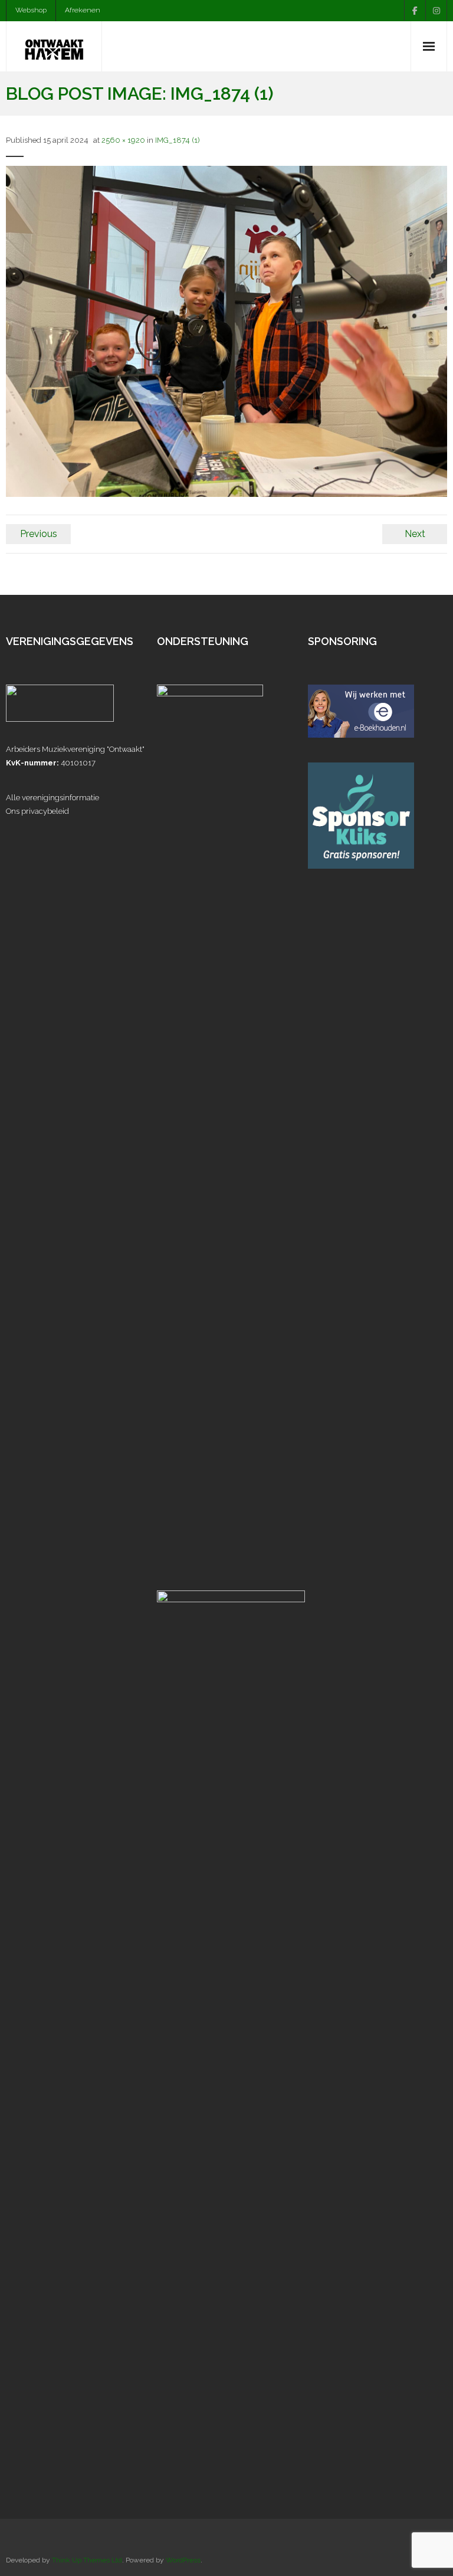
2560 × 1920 (123, 140)
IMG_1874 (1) (178, 140)
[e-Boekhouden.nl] (361, 735)
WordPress (183, 2560)
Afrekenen (83, 10)
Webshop (31, 10)
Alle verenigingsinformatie (52, 798)
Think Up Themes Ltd (87, 2560)
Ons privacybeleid (37, 811)
